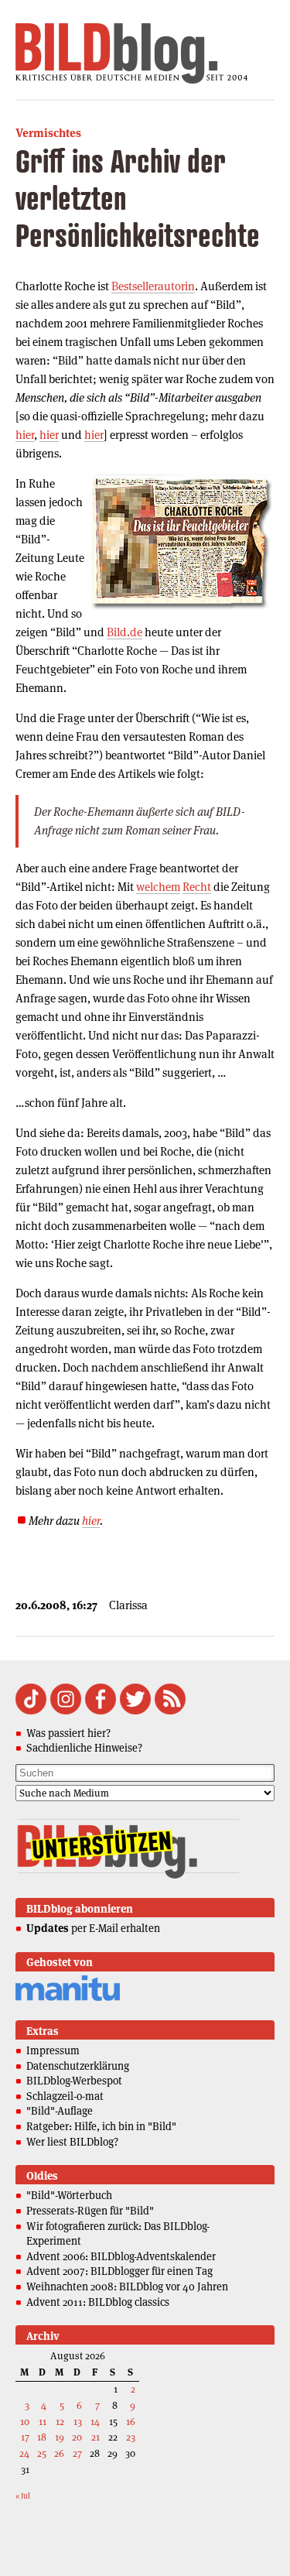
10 (25, 2422)
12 (60, 2422)
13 (78, 2422)
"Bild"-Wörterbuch (69, 2195)
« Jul (23, 2496)
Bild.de (125, 632)
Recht (197, 887)
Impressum (53, 2050)
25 (42, 2453)
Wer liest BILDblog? (72, 2142)
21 (96, 2437)
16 (131, 2422)
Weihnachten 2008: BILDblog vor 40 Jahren (127, 2287)
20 (77, 2437)
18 (42, 2437)
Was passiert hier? (68, 1733)
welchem (158, 887)
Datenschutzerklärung (78, 2066)
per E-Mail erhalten (93, 1928)
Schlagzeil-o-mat (65, 2096)
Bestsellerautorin (153, 286)
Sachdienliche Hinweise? (84, 1748)
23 (131, 2437)
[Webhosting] (68, 1998)
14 (95, 2422)
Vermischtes (48, 133)
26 (59, 2453)
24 (24, 2453)
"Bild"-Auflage (60, 2111)
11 (43, 2422)
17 (25, 2437)
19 (60, 2437)
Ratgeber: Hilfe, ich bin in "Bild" (101, 2126)
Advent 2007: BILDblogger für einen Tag (119, 2271)
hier (25, 435)
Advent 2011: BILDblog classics (98, 2302)
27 (77, 2453)
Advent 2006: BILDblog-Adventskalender (121, 2256)
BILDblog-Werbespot (74, 2081)
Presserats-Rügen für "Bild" (90, 2211)
